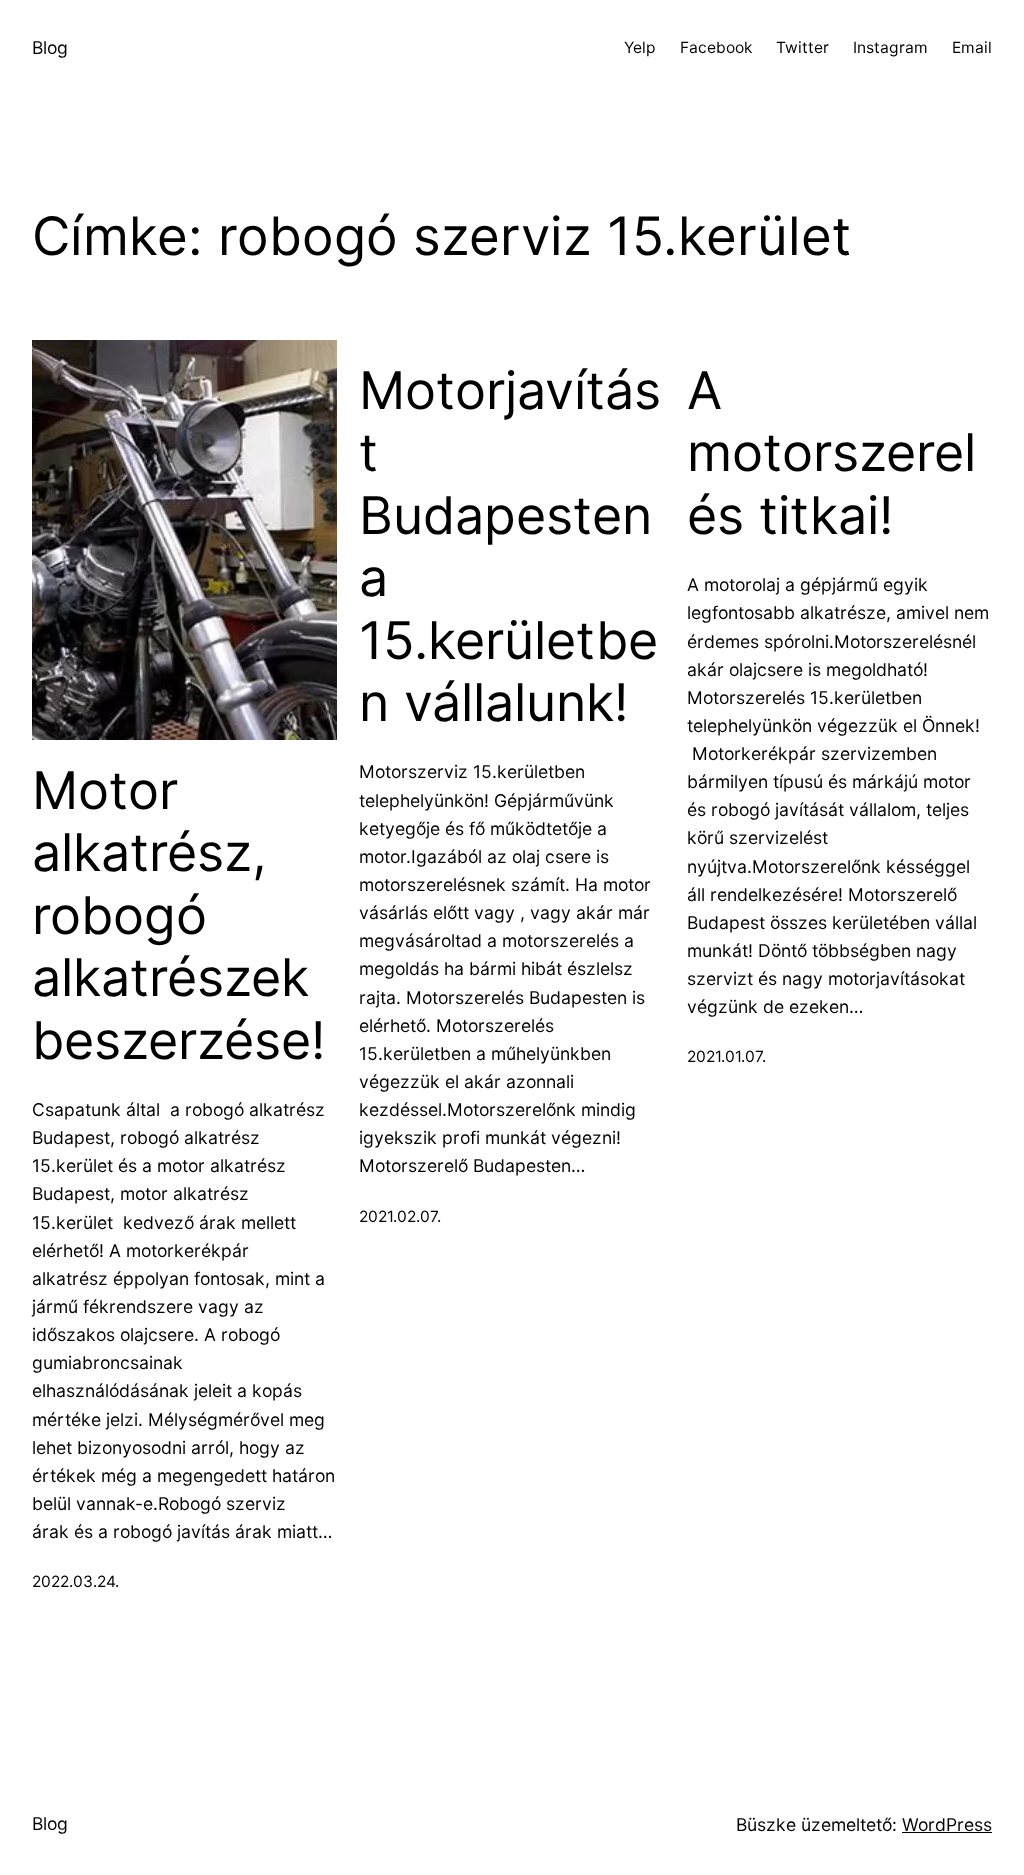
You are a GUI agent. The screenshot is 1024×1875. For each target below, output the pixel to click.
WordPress (947, 1824)
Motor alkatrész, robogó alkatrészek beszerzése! (178, 916)
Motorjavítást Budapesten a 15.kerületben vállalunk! (510, 547)
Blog (50, 47)
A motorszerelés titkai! (831, 453)
